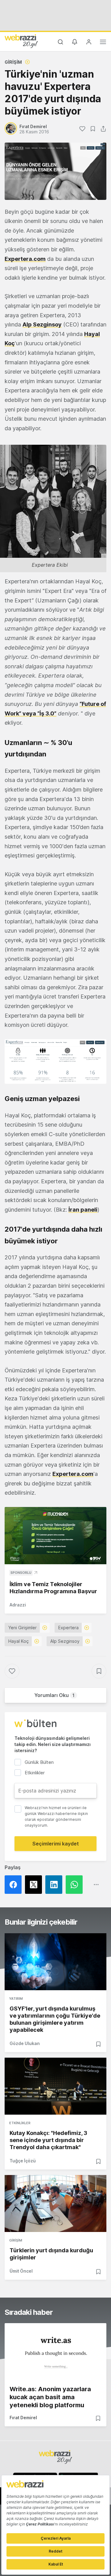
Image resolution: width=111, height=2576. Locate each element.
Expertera (68, 1628)
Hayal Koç (18, 1641)
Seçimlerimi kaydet (56, 1844)
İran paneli (83, 1210)
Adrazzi (18, 1605)
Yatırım (16, 1999)
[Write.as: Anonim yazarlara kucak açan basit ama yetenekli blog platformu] (55, 2352)
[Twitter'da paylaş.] (35, 1885)
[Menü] (103, 43)
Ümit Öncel (21, 2271)
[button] (55, 1062)
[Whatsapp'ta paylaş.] (76, 1885)
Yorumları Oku (54, 1695)
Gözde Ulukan (25, 2043)
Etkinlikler (20, 2123)
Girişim (13, 62)
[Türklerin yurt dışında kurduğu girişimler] (55, 2203)
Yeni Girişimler (23, 1628)
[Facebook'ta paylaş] (15, 1885)
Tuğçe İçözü (23, 2161)
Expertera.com (25, 259)
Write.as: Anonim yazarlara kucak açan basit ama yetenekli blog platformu (50, 2397)
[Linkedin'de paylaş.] (55, 1885)
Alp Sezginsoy (42, 324)
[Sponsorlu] (55, 1536)
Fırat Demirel (23, 2418)
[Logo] (21, 41)
